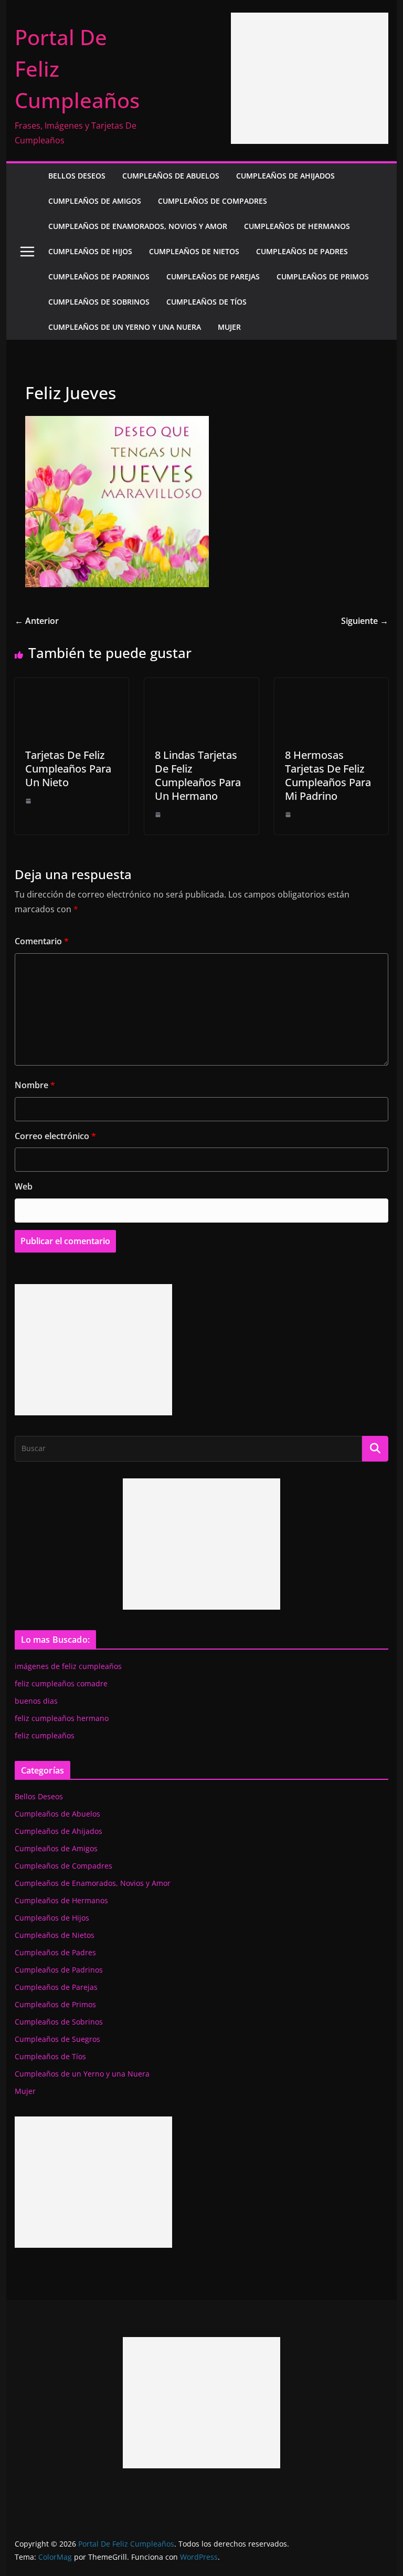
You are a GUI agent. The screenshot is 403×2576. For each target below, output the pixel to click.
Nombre (35, 1085)
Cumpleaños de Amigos (95, 201)
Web (24, 1186)
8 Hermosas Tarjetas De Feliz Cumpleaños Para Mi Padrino (328, 775)
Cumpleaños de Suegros (57, 2039)
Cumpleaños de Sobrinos (99, 302)
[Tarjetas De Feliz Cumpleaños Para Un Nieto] (72, 685)
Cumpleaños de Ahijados (285, 176)
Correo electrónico (55, 1136)
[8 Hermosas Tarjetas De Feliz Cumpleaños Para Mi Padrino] (332, 685)
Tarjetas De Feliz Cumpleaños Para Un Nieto (68, 769)
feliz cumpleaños (45, 1735)
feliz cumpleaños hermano (62, 1718)
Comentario (42, 941)
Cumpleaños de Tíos (206, 302)
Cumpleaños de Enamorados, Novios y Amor (138, 226)
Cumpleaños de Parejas (213, 277)
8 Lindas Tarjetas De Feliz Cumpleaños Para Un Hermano (198, 775)
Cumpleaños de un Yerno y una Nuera (125, 327)
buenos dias (36, 1701)
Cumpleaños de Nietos (194, 251)
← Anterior (37, 621)
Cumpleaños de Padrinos (99, 277)
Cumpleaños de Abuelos (171, 176)
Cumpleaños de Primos (323, 277)
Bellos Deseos (77, 176)
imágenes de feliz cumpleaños (68, 1666)
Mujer (229, 327)
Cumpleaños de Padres (302, 251)
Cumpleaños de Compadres (213, 201)
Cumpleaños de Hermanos (297, 226)
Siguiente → (365, 621)
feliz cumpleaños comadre (61, 1683)
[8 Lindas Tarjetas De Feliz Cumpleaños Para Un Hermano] (201, 685)
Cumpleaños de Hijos (90, 251)
